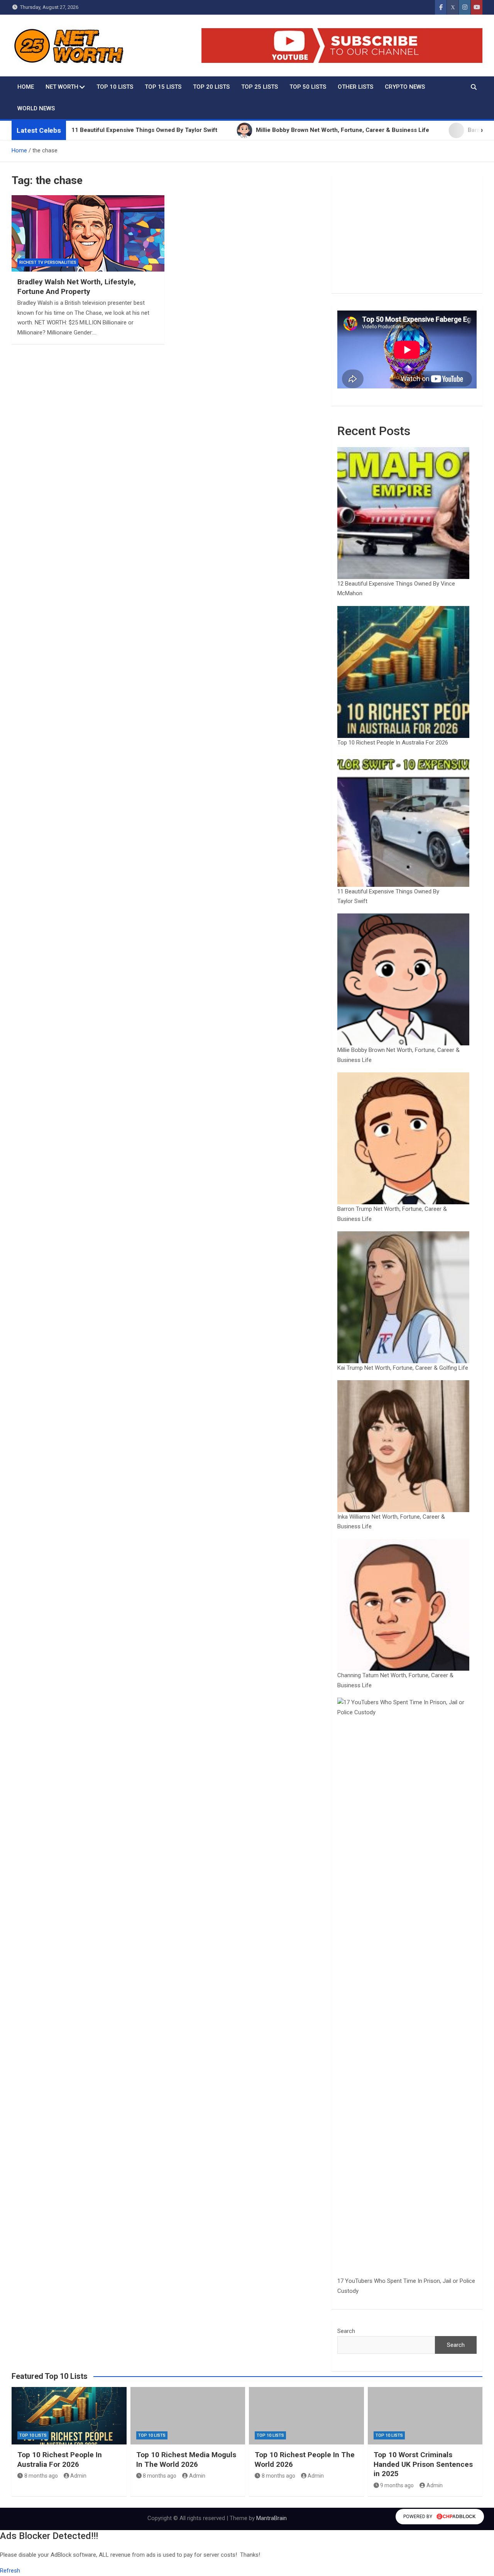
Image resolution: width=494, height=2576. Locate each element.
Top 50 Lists (308, 87)
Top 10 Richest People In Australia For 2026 (393, 743)
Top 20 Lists (211, 87)
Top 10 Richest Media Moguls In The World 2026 (186, 2460)
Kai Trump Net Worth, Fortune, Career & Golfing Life (403, 1368)
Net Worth (62, 87)
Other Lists (355, 87)
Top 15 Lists (163, 87)
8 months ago (41, 2476)
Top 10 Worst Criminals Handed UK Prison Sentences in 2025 (423, 2464)
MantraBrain (272, 2518)
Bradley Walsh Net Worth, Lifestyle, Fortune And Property (77, 287)
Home (26, 87)
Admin (78, 2476)
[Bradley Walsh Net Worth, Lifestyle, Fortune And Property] (88, 233)
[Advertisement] (407, 233)
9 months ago (397, 2485)
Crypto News (405, 87)
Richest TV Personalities (48, 262)
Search (346, 2331)
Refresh (10, 2571)
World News (36, 108)
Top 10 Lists (115, 87)
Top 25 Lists (260, 87)
